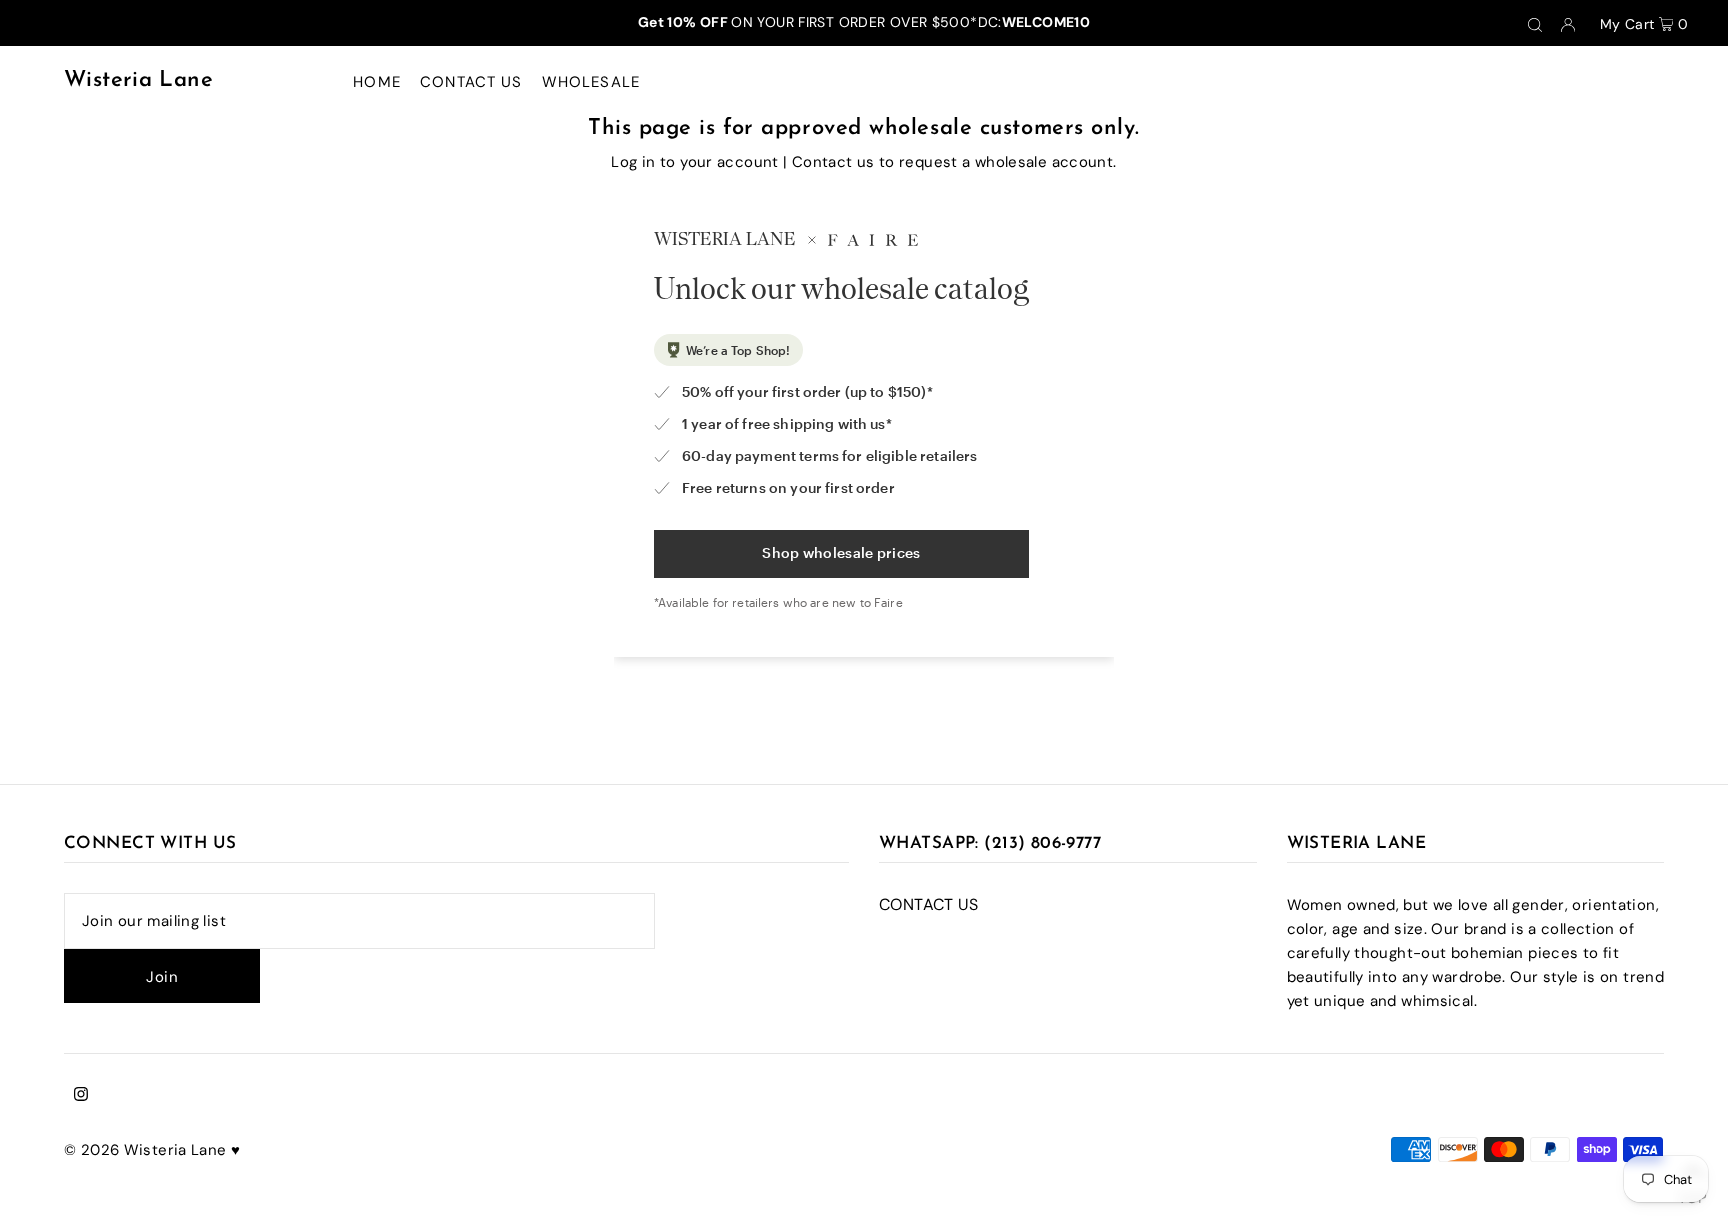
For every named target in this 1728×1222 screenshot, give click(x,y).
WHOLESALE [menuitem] (591, 82)
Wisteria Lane (138, 80)
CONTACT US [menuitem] (471, 82)
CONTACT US (929, 904)
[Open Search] (1535, 23)
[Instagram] (81, 1096)
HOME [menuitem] (377, 82)
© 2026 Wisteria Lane (147, 1150)
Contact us (833, 162)
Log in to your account (694, 162)
